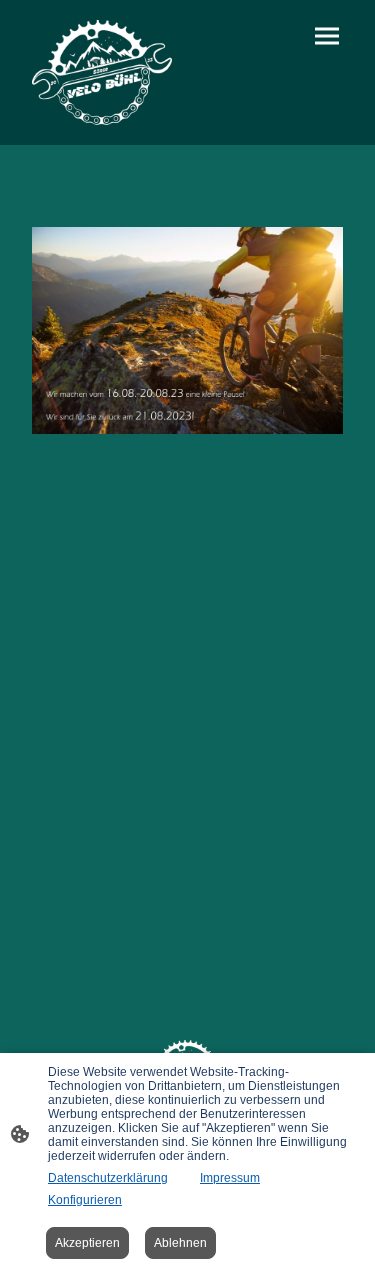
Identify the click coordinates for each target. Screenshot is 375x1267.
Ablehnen (180, 1243)
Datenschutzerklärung (108, 1178)
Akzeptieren (87, 1243)
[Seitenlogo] (102, 72)
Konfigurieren (85, 1200)
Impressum (230, 1178)
